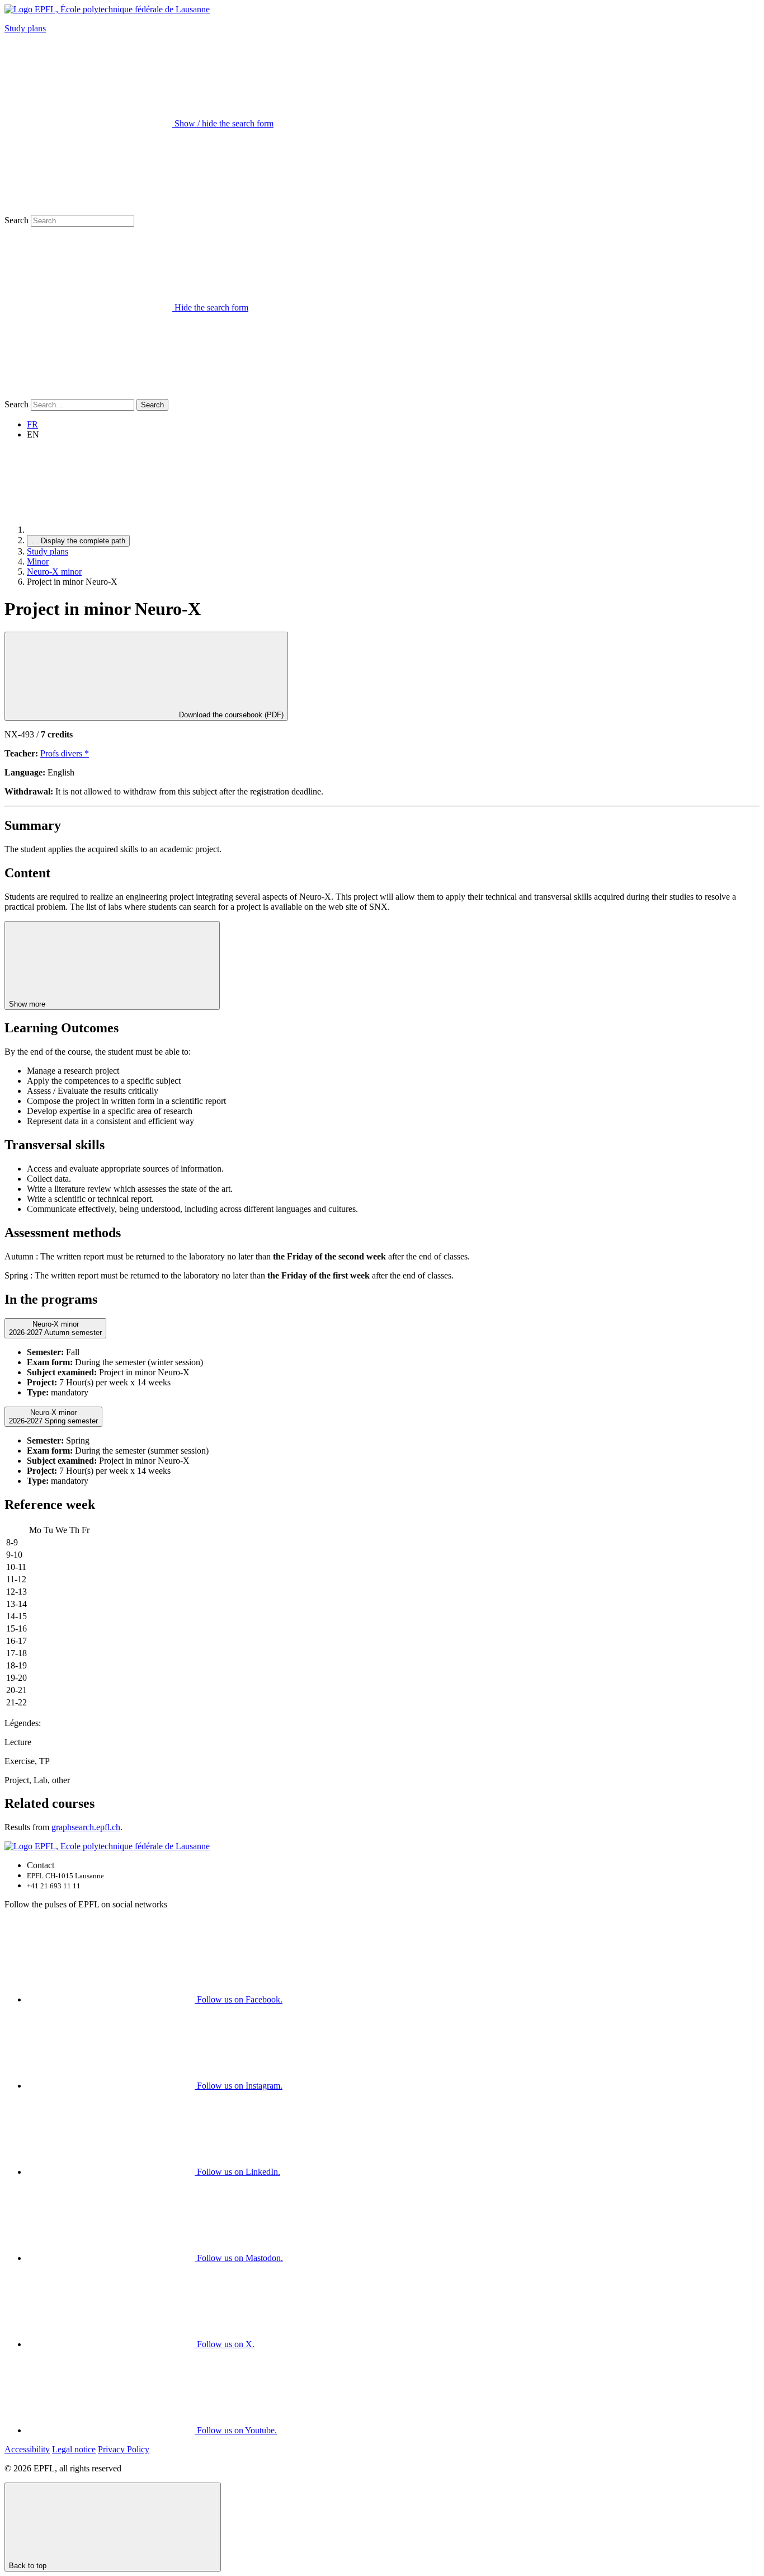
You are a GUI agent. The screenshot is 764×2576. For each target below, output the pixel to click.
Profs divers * (65, 753)
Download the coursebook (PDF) (230, 715)
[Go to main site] (111, 530)
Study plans (25, 28)
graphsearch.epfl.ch (86, 1827)
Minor (38, 561)
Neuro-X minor (54, 572)
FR (32, 424)
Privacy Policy (124, 2449)
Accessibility (27, 2449)
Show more (28, 1004)
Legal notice (74, 2449)
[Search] (88, 394)
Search (16, 220)
